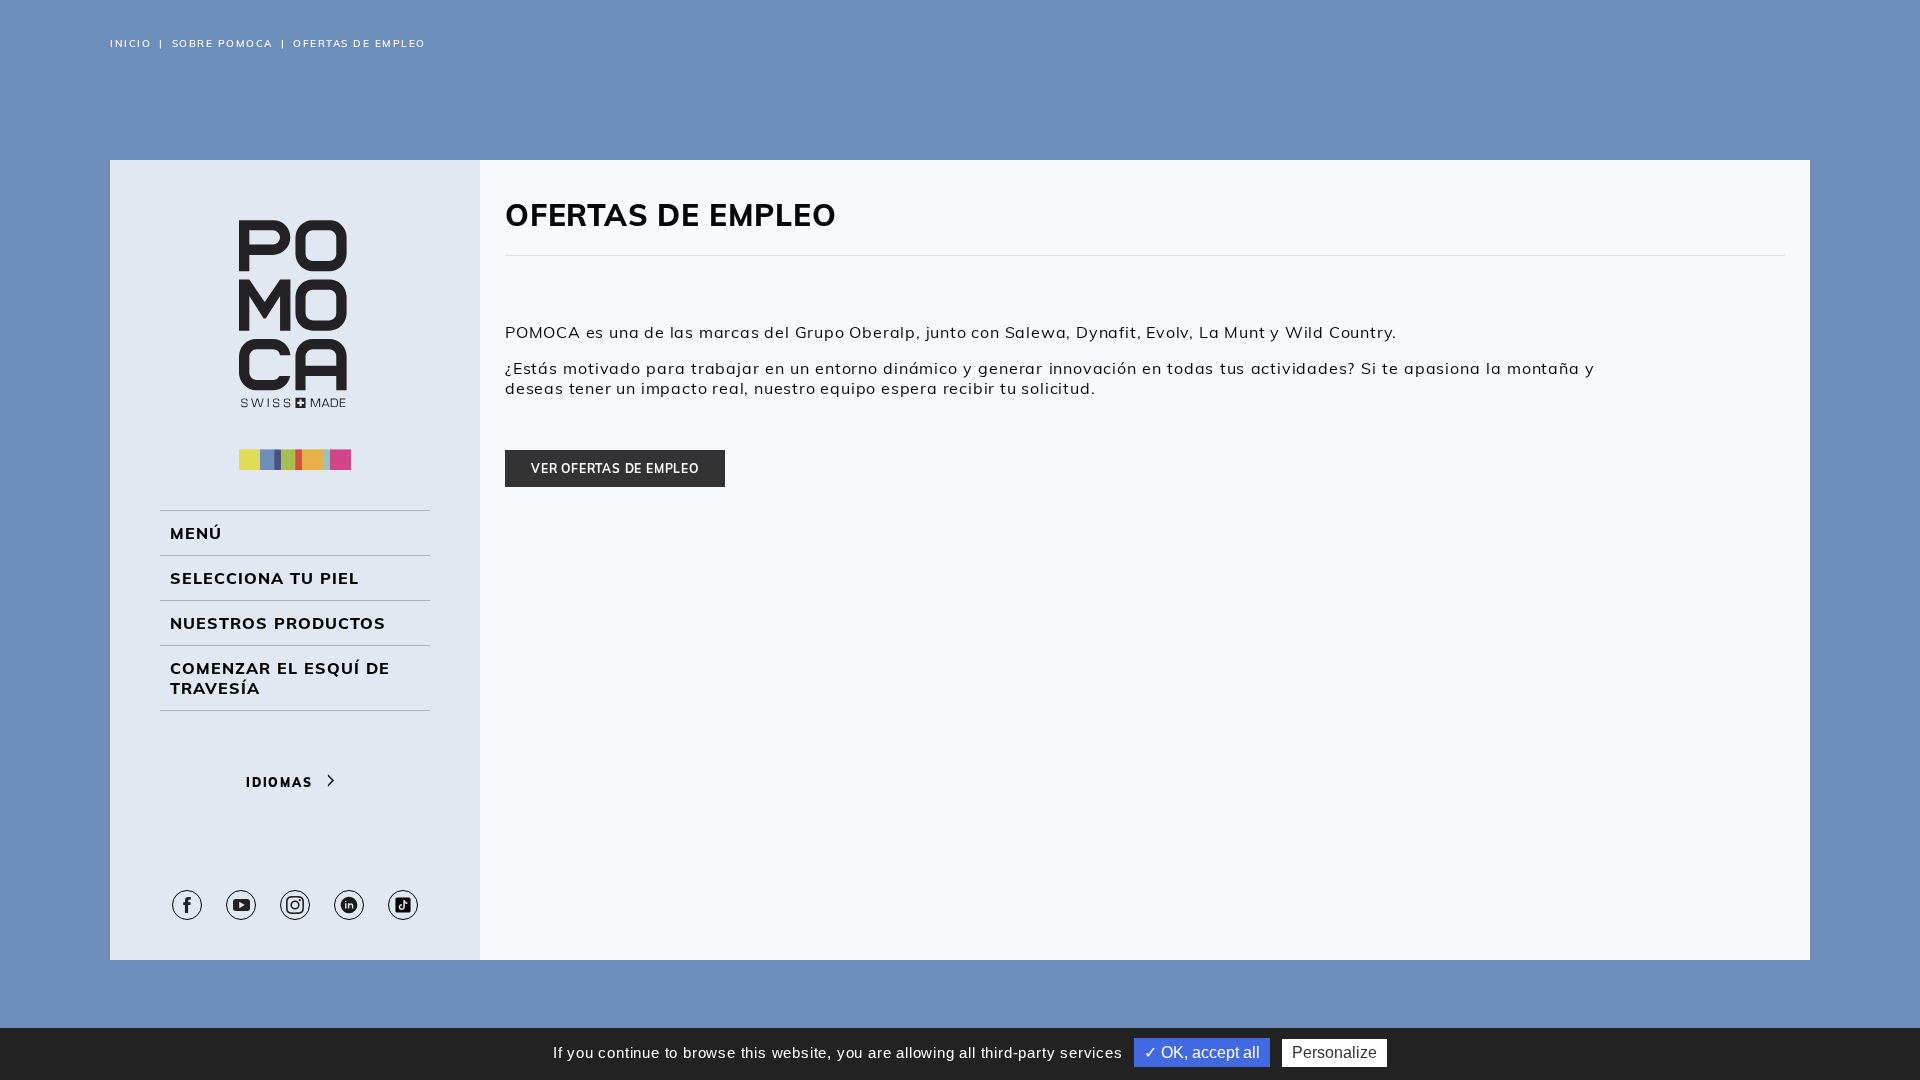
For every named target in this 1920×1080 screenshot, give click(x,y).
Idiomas (281, 782)
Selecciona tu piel (264, 578)
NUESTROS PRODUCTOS (278, 623)
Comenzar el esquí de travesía (280, 678)
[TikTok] (403, 905)
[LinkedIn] (349, 905)
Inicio (130, 43)
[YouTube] (241, 905)
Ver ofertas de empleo (615, 468)
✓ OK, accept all (1202, 1052)
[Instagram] (295, 905)
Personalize (1334, 1052)
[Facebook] (187, 905)
